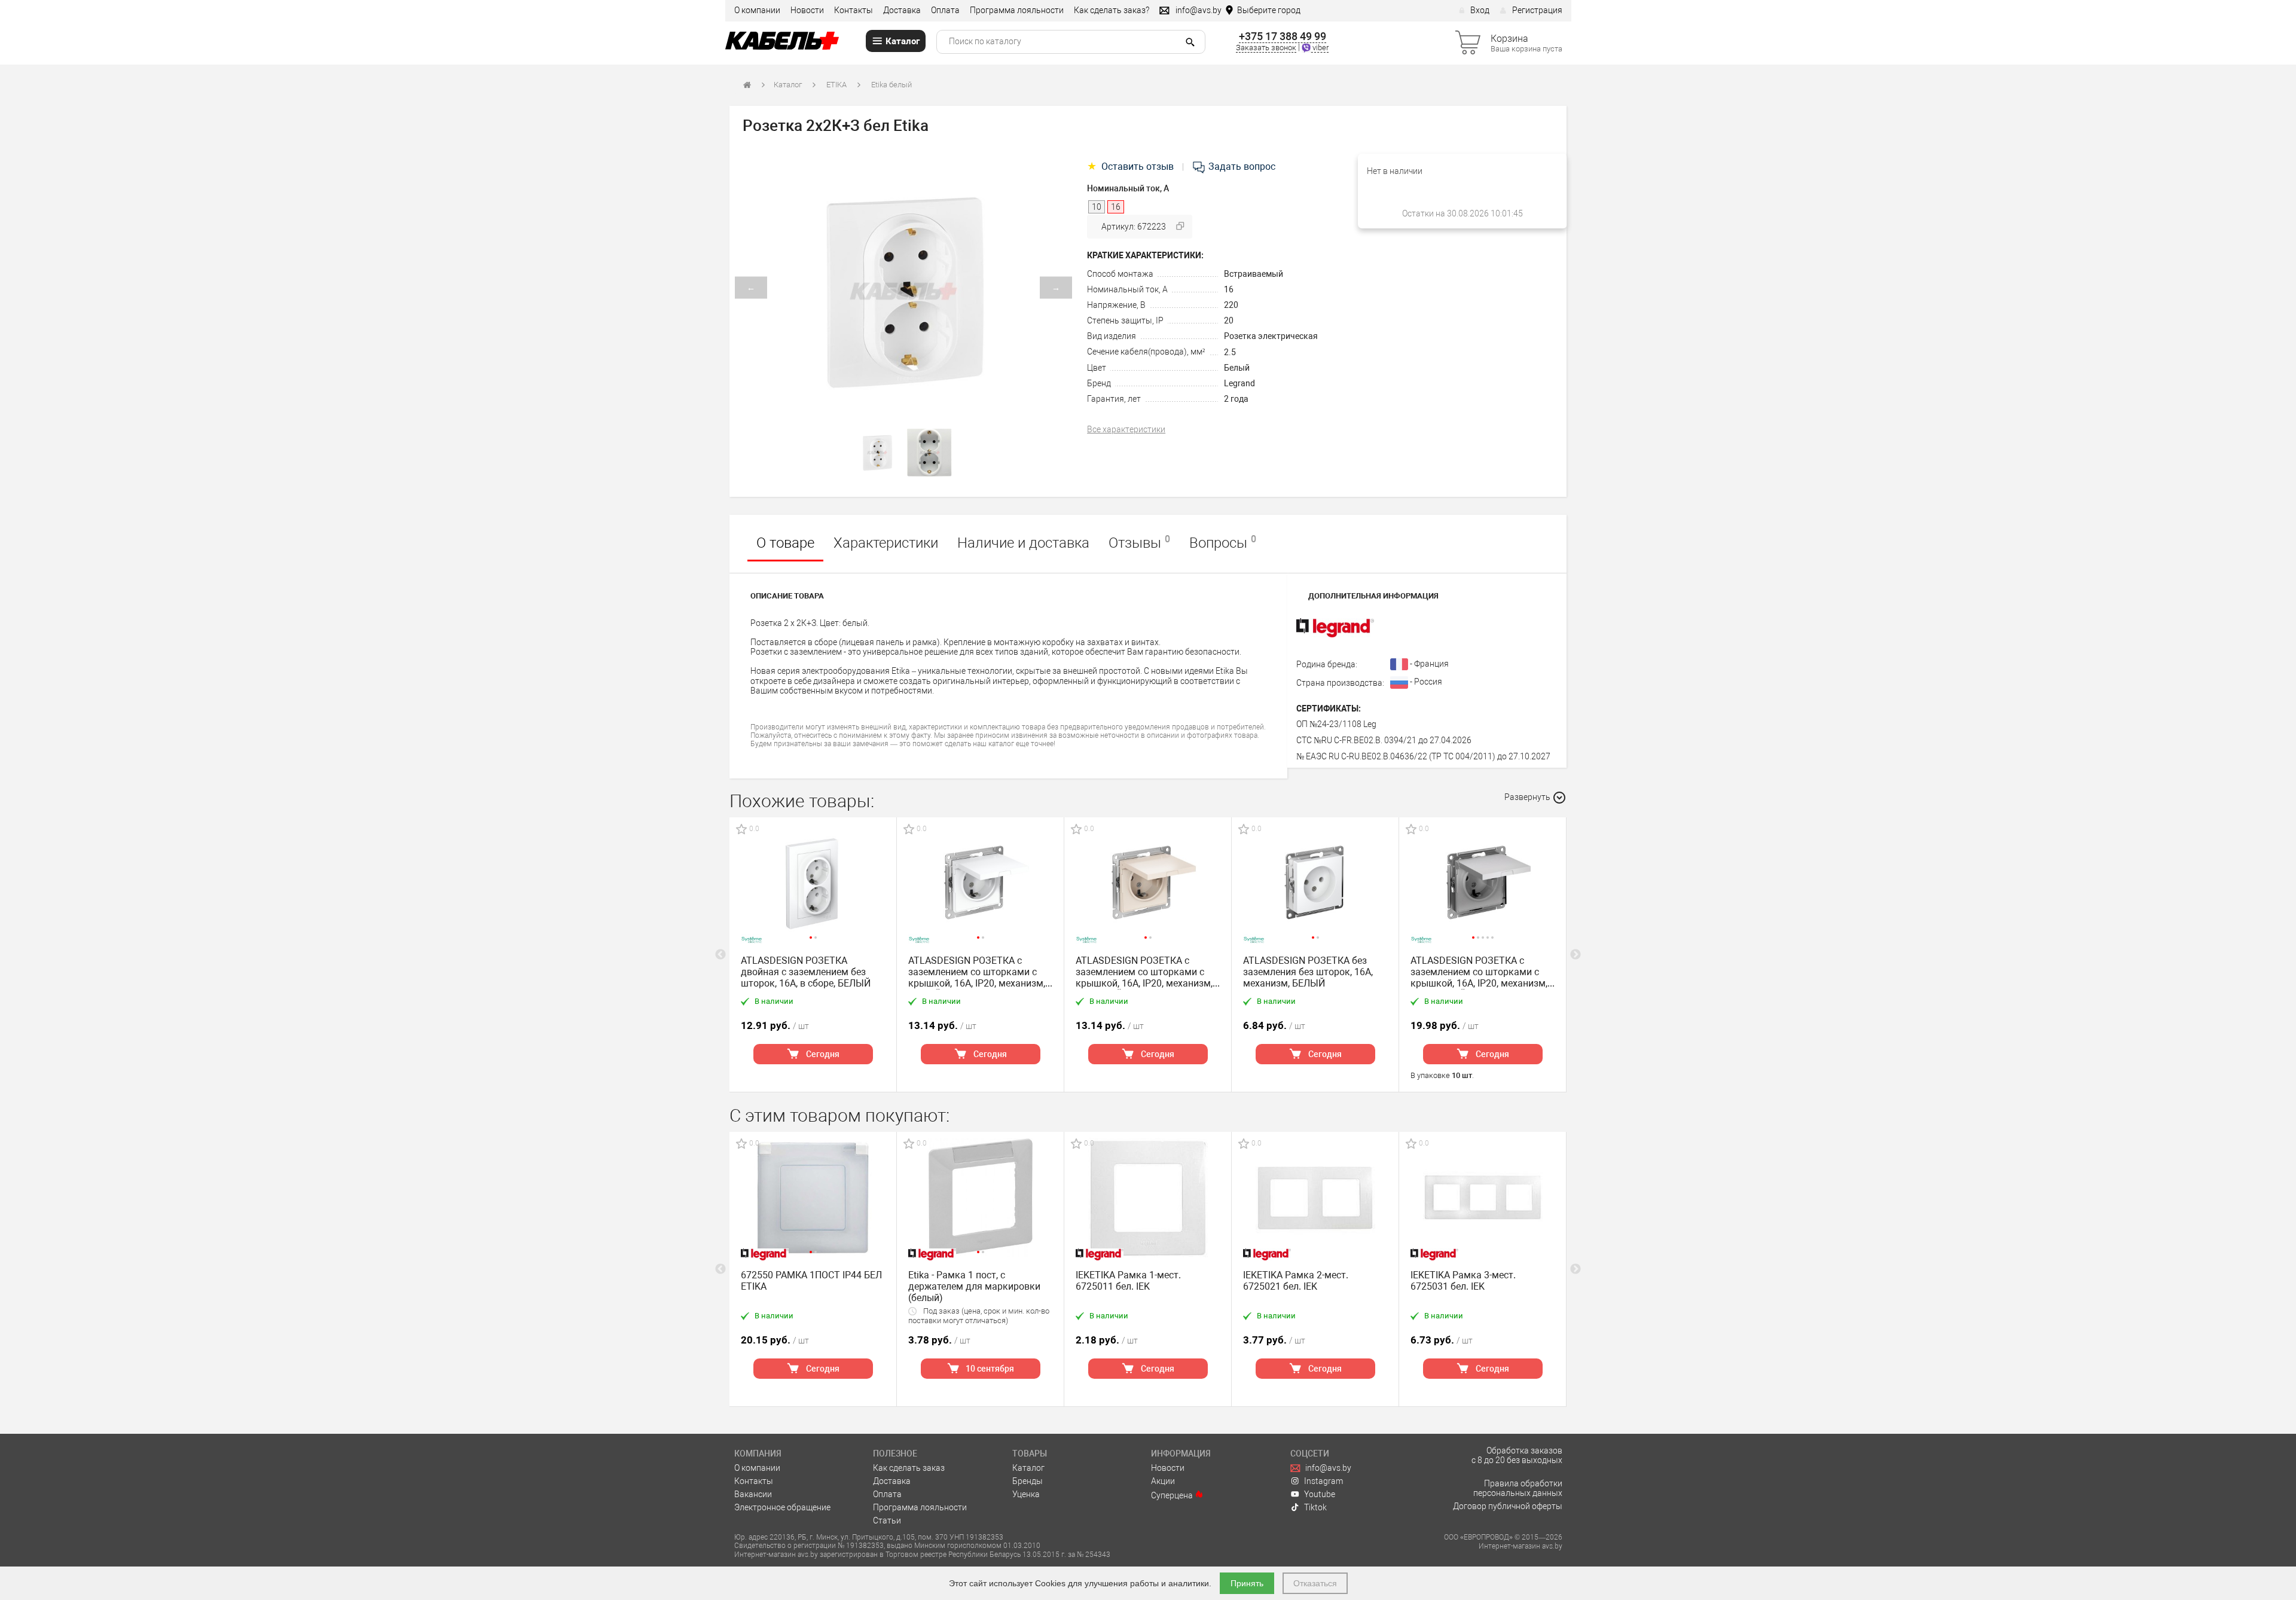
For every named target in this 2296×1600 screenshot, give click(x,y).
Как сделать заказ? (1112, 10)
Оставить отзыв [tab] (1132, 167)
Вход (1480, 10)
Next (1576, 955)
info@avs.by (1328, 1468)
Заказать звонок (1266, 48)
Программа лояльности (1017, 10)
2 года (1236, 399)
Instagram (1323, 1481)
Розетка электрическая (1271, 336)
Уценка (1026, 1494)
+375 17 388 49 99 (1283, 36)
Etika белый (891, 85)
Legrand (1239, 383)
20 (1229, 320)
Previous (720, 955)
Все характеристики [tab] (1126, 429)
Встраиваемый (1254, 274)
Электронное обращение (782, 1507)
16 (1229, 289)
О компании (757, 10)
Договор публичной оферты (1508, 1506)
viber (1320, 48)
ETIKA (836, 85)
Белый (1237, 368)
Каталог (788, 85)
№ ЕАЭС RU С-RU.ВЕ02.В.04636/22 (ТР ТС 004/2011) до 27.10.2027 (1423, 756)
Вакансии (753, 1494)
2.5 (1230, 352)
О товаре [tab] (785, 543)
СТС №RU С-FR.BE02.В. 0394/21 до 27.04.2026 (1384, 740)
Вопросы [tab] (1223, 542)
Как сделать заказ (909, 1468)
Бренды (1028, 1481)
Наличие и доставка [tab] (1023, 543)
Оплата (945, 10)
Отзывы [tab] (1139, 542)
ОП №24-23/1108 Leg (1336, 724)
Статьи (887, 1520)
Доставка (902, 10)
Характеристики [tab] (886, 543)
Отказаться (1315, 1583)
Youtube (1320, 1494)
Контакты (854, 10)
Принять (1247, 1583)
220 (1231, 305)
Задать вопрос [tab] (1241, 167)
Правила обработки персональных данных (1518, 1488)
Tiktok (1315, 1507)
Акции (1163, 1481)
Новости (807, 10)
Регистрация (1537, 10)
